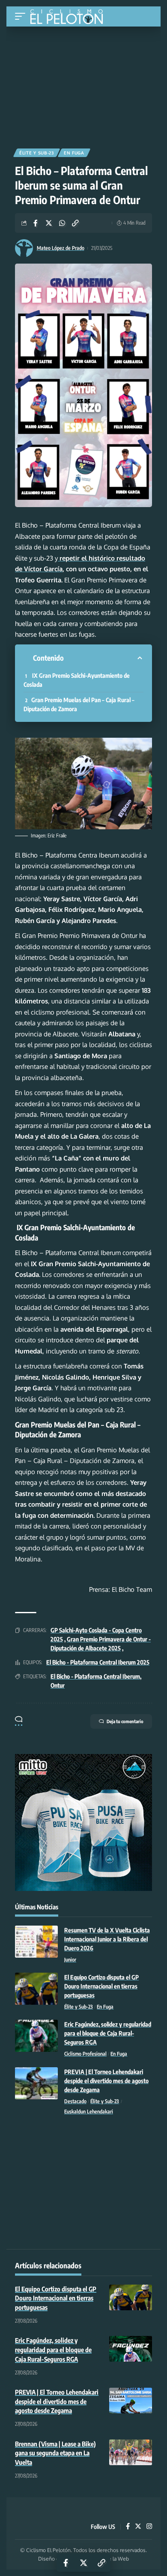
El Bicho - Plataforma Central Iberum (95, 1676)
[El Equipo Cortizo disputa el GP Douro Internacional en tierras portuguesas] (36, 1989)
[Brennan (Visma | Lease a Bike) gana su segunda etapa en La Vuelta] (131, 2452)
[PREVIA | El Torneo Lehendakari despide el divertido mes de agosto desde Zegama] (36, 2083)
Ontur (58, 1685)
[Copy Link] (75, 223)
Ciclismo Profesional (85, 2054)
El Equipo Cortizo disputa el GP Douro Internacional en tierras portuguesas (101, 1986)
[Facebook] (128, 2527)
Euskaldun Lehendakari (89, 2112)
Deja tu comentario (125, 1721)
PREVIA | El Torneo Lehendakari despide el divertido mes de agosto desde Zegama (106, 2081)
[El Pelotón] (70, 18)
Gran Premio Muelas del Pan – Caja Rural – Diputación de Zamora (79, 704)
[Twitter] (138, 2527)
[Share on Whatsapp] (62, 223)
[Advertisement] (83, 84)
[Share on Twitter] (49, 223)
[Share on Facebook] (36, 223)
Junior (70, 1960)
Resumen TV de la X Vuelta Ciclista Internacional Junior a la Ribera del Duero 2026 (107, 1939)
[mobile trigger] (22, 16)
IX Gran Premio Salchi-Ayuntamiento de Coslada (77, 680)
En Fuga (74, 153)
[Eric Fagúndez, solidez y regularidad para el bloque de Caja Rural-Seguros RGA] (36, 2036)
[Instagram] (149, 2527)
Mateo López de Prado (61, 248)
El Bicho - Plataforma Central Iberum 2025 (98, 1662)
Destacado (75, 2101)
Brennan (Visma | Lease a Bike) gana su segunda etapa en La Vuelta (55, 2453)
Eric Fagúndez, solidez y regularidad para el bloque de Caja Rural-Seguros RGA (108, 2033)
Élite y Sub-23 (37, 153)
